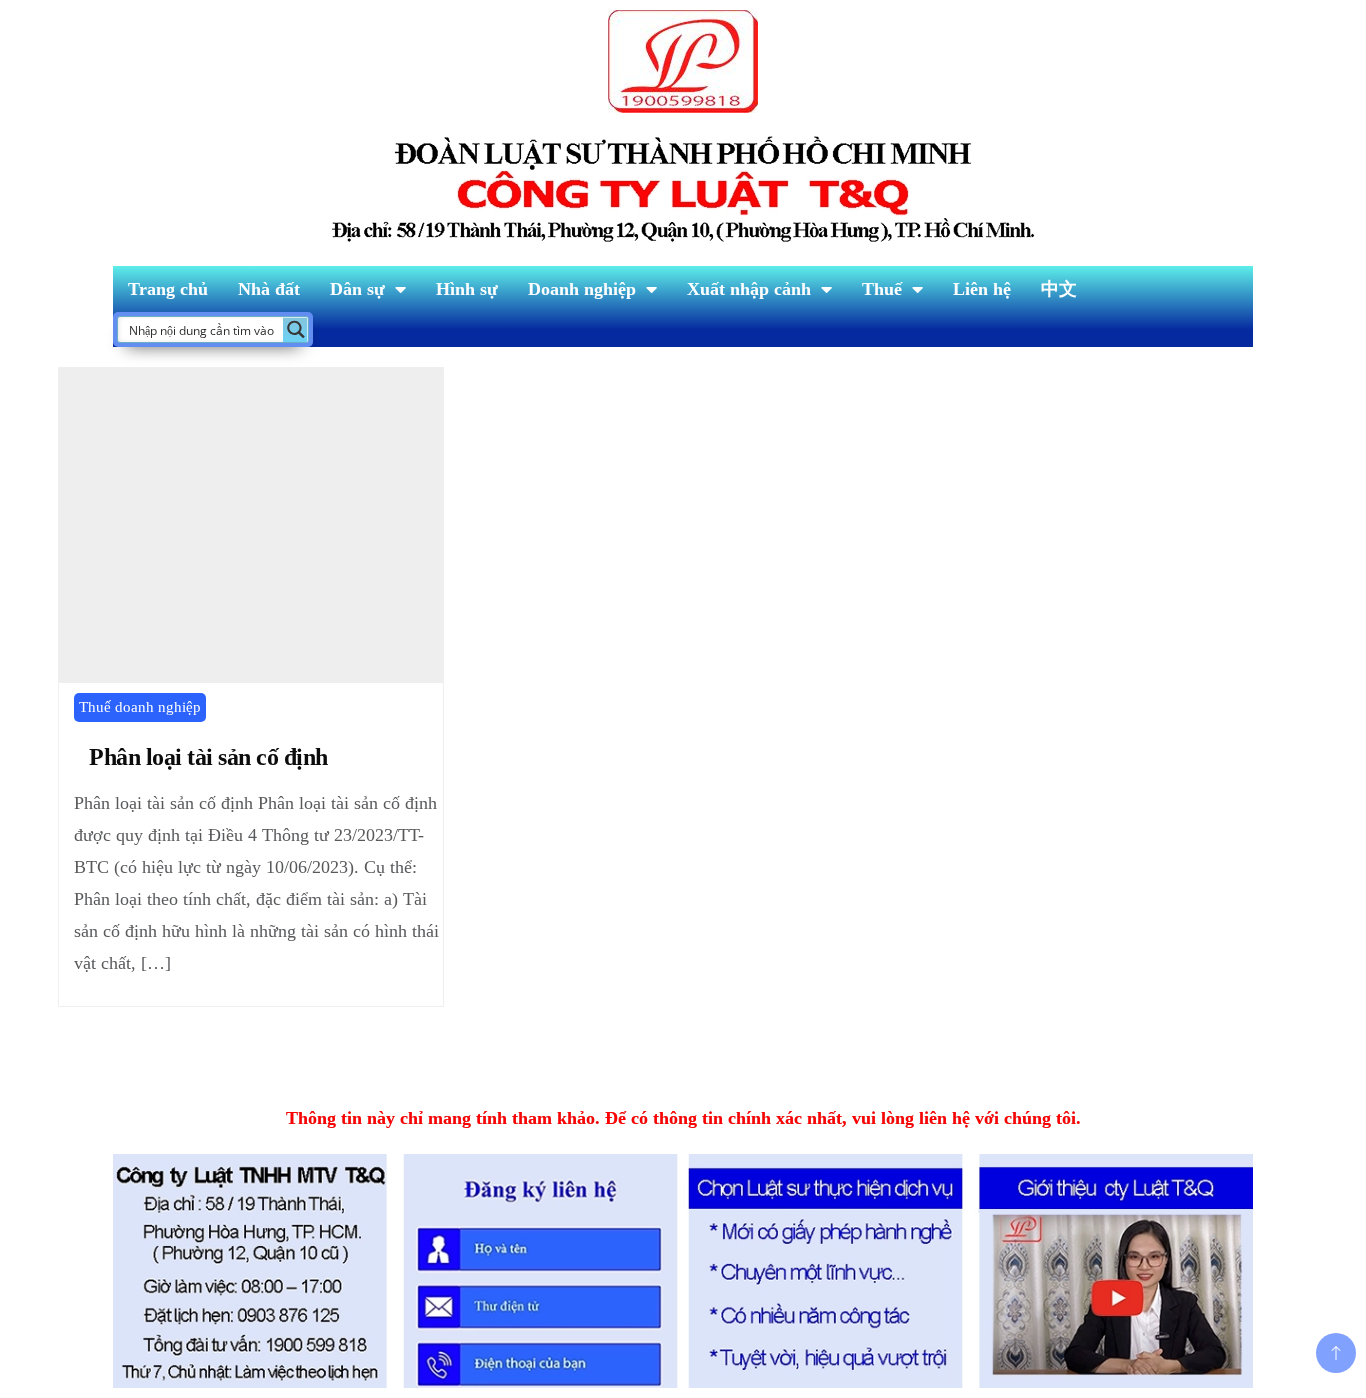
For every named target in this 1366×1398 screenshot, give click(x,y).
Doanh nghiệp (582, 289)
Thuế (882, 289)
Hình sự (467, 289)
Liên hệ (982, 289)
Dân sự (357, 289)
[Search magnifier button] (295, 329)
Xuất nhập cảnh (749, 289)
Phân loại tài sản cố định (208, 757)
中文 (1059, 289)
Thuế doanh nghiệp (140, 707)
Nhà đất (269, 289)
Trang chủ (168, 289)
